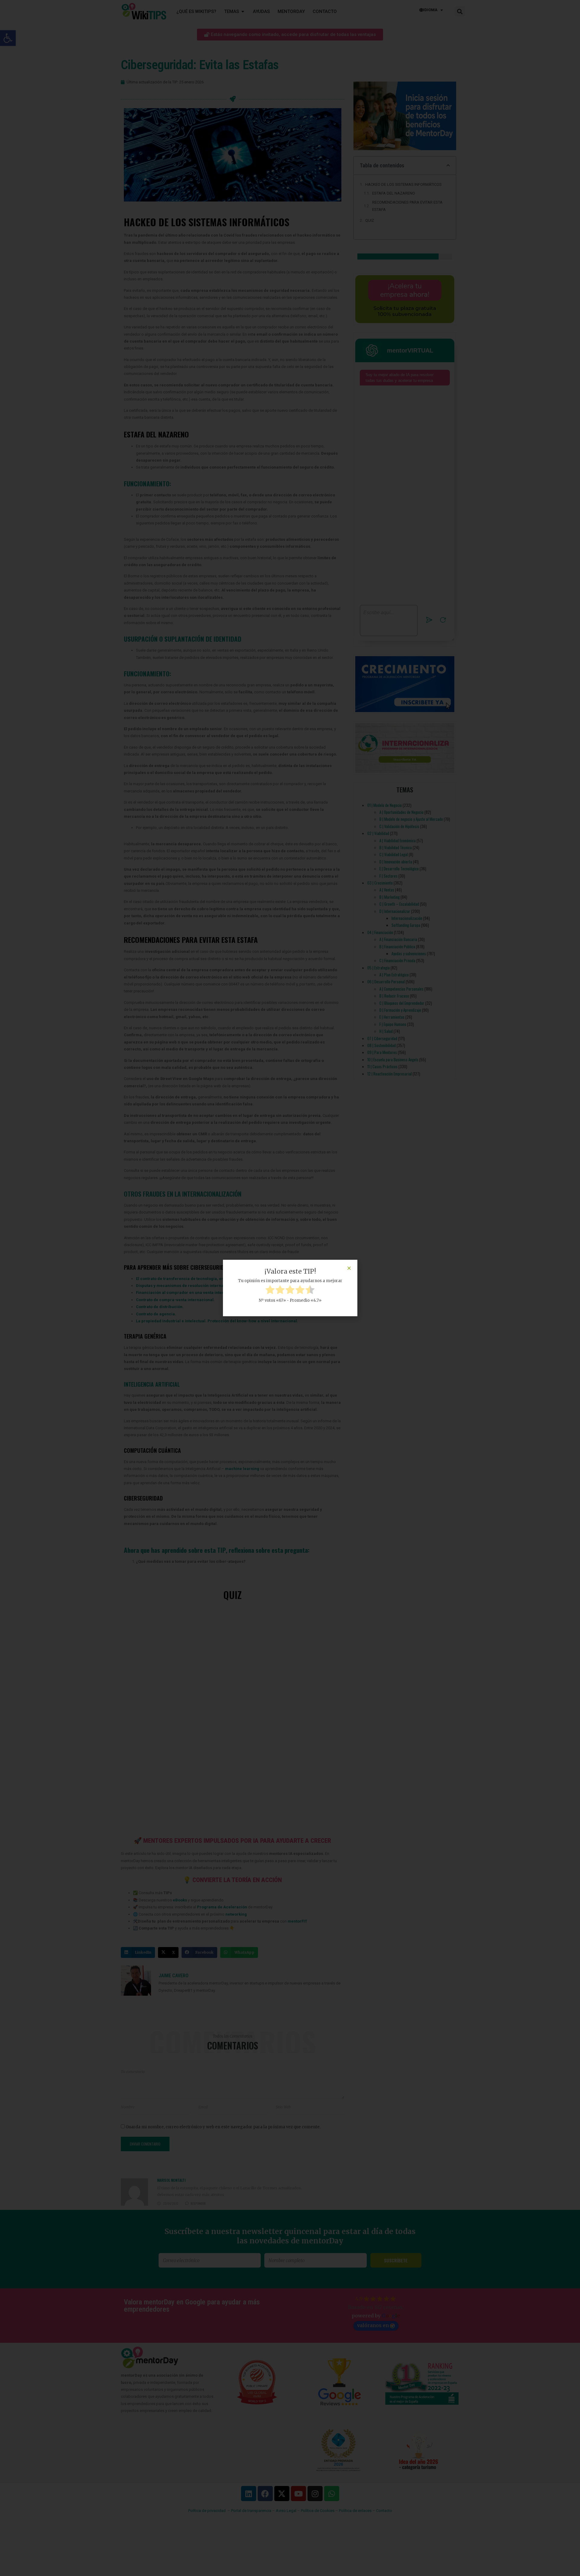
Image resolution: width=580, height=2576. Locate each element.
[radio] (270, 1291)
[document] (290, 1288)
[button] (349, 1268)
